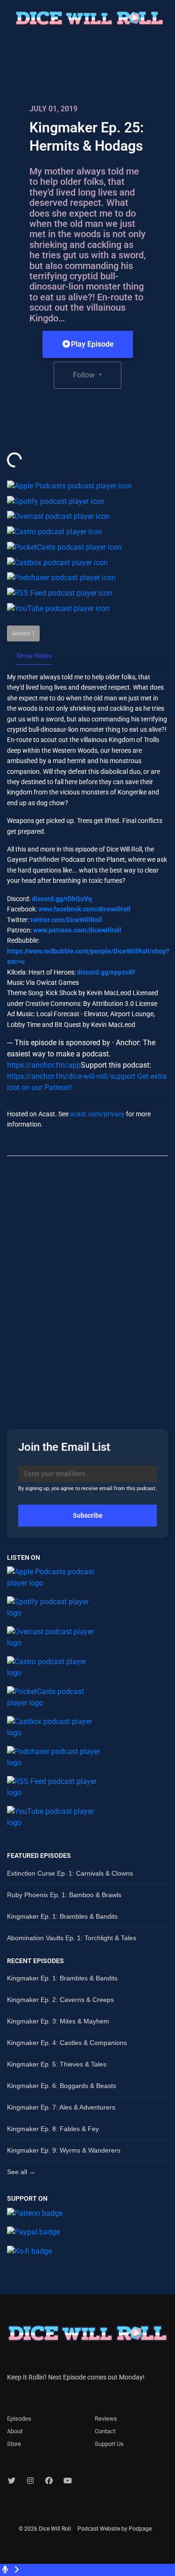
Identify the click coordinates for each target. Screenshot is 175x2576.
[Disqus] (87, 1284)
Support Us (109, 2444)
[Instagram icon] (30, 2481)
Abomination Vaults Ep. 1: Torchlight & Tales (72, 1938)
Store (14, 2444)
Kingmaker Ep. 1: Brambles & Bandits (62, 1916)
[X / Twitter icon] (12, 2481)
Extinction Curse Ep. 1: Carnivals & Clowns (70, 1873)
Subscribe (88, 1515)
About (15, 2431)
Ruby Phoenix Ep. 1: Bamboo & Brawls (64, 1895)
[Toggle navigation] (172, 21)
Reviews (106, 2419)
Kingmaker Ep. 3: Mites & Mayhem (58, 2021)
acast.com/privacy (97, 1114)
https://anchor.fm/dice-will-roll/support (71, 1076)
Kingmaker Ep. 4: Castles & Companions (67, 2043)
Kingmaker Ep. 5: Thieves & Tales (57, 2064)
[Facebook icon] (49, 2481)
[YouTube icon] (68, 2481)
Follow (85, 375)
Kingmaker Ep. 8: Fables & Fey (53, 2129)
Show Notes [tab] (34, 655)
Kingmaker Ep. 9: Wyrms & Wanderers (64, 2150)
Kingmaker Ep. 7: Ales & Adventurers (61, 2107)
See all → (21, 2172)
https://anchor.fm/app (44, 1065)
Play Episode (92, 344)
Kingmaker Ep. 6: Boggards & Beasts (62, 2086)
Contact (105, 2431)
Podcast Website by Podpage (115, 2529)
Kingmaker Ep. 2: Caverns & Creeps (60, 2000)
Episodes (19, 2419)
